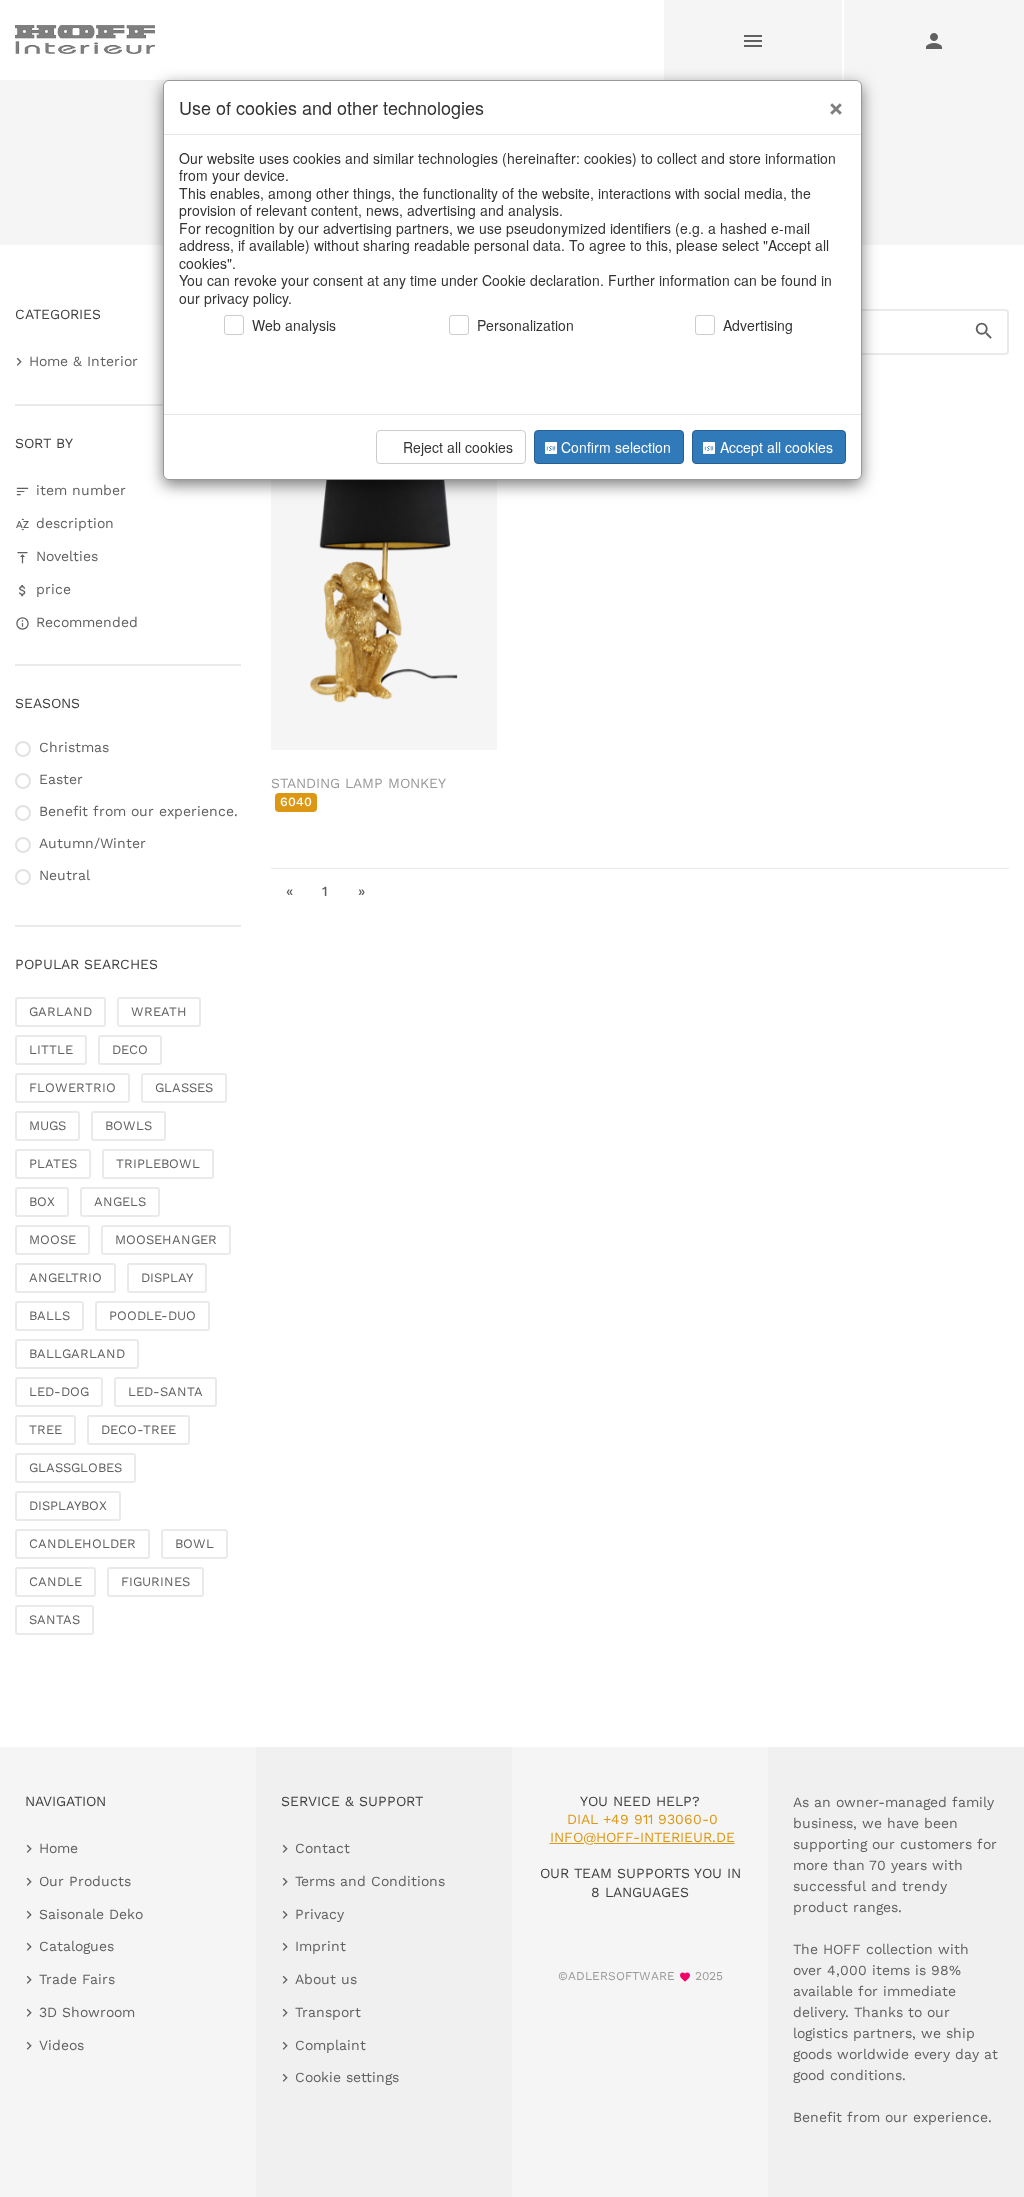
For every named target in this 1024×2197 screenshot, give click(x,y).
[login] (934, 40)
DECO (130, 1049)
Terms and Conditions (370, 1881)
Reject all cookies (458, 447)
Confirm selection (616, 447)
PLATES (53, 1163)
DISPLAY (167, 1277)
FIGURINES (155, 1581)
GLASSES (184, 1087)
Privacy (319, 1914)
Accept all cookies (776, 447)
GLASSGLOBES (75, 1467)
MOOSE (52, 1239)
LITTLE (51, 1049)
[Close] (831, 101)
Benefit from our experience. (138, 811)
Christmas (74, 747)
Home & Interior (83, 361)
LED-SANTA (165, 1391)
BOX (42, 1201)
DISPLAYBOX (68, 1505)
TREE (45, 1429)
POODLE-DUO (152, 1315)
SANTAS (54, 1619)
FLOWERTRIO (72, 1087)
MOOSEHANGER (166, 1239)
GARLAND (60, 1011)
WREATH (159, 1011)
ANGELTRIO (65, 1277)
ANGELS (120, 1201)
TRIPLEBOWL (158, 1163)
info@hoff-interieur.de (642, 1837)
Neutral (64, 875)
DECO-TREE (138, 1429)
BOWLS (128, 1125)
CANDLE (55, 1581)
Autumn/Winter (92, 843)
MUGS (47, 1125)
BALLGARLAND (77, 1353)
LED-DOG (59, 1391)
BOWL (194, 1543)
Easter (61, 779)
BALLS (49, 1315)
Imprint (320, 1946)
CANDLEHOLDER (82, 1543)
